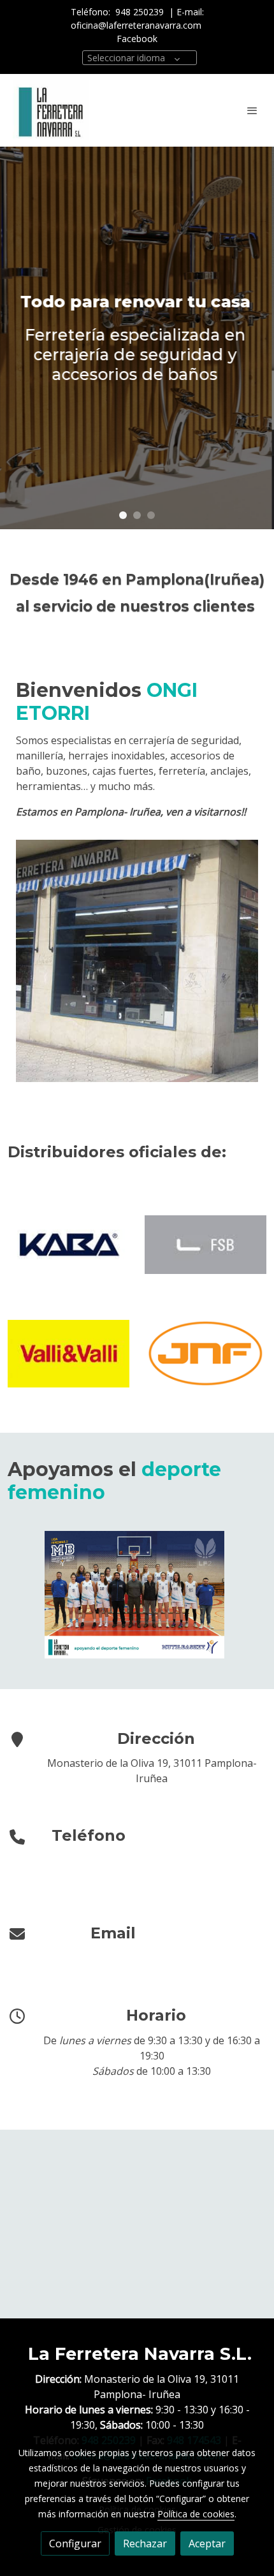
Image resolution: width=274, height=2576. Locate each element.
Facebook (137, 39)
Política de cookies (196, 2514)
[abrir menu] (252, 110)
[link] (51, 110)
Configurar (75, 2543)
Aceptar (207, 2543)
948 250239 (140, 12)
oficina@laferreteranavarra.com (137, 25)
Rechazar (145, 2543)
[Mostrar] (135, 1595)
